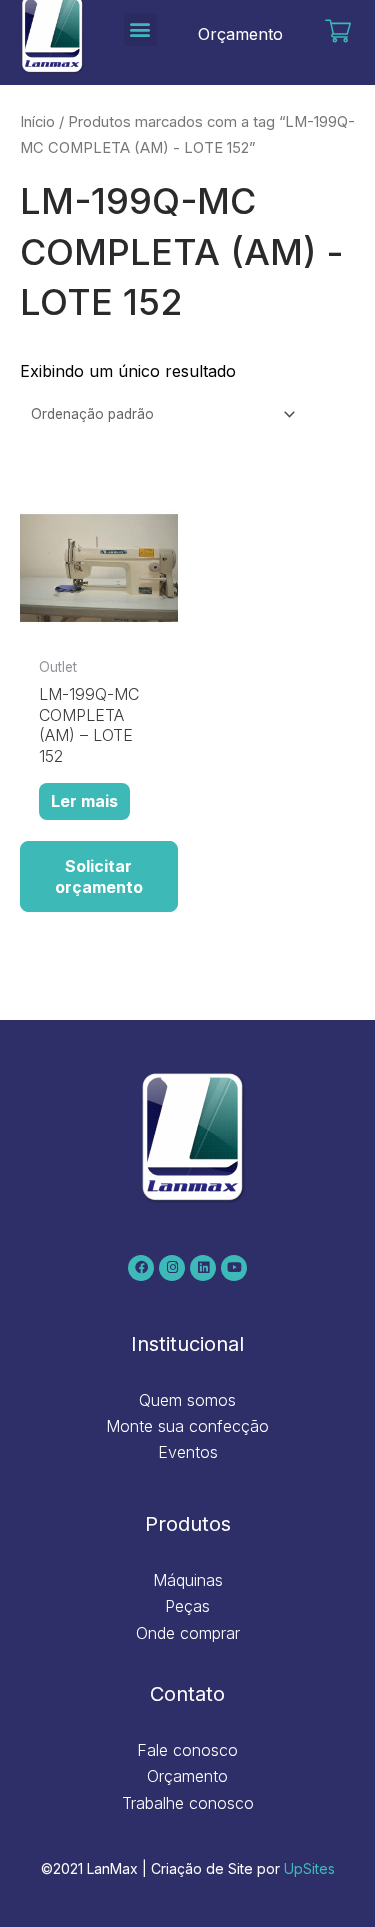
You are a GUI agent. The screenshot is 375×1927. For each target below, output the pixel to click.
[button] (140, 29)
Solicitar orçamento (99, 876)
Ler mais (84, 801)
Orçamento (240, 34)
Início (37, 122)
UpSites (309, 1868)
